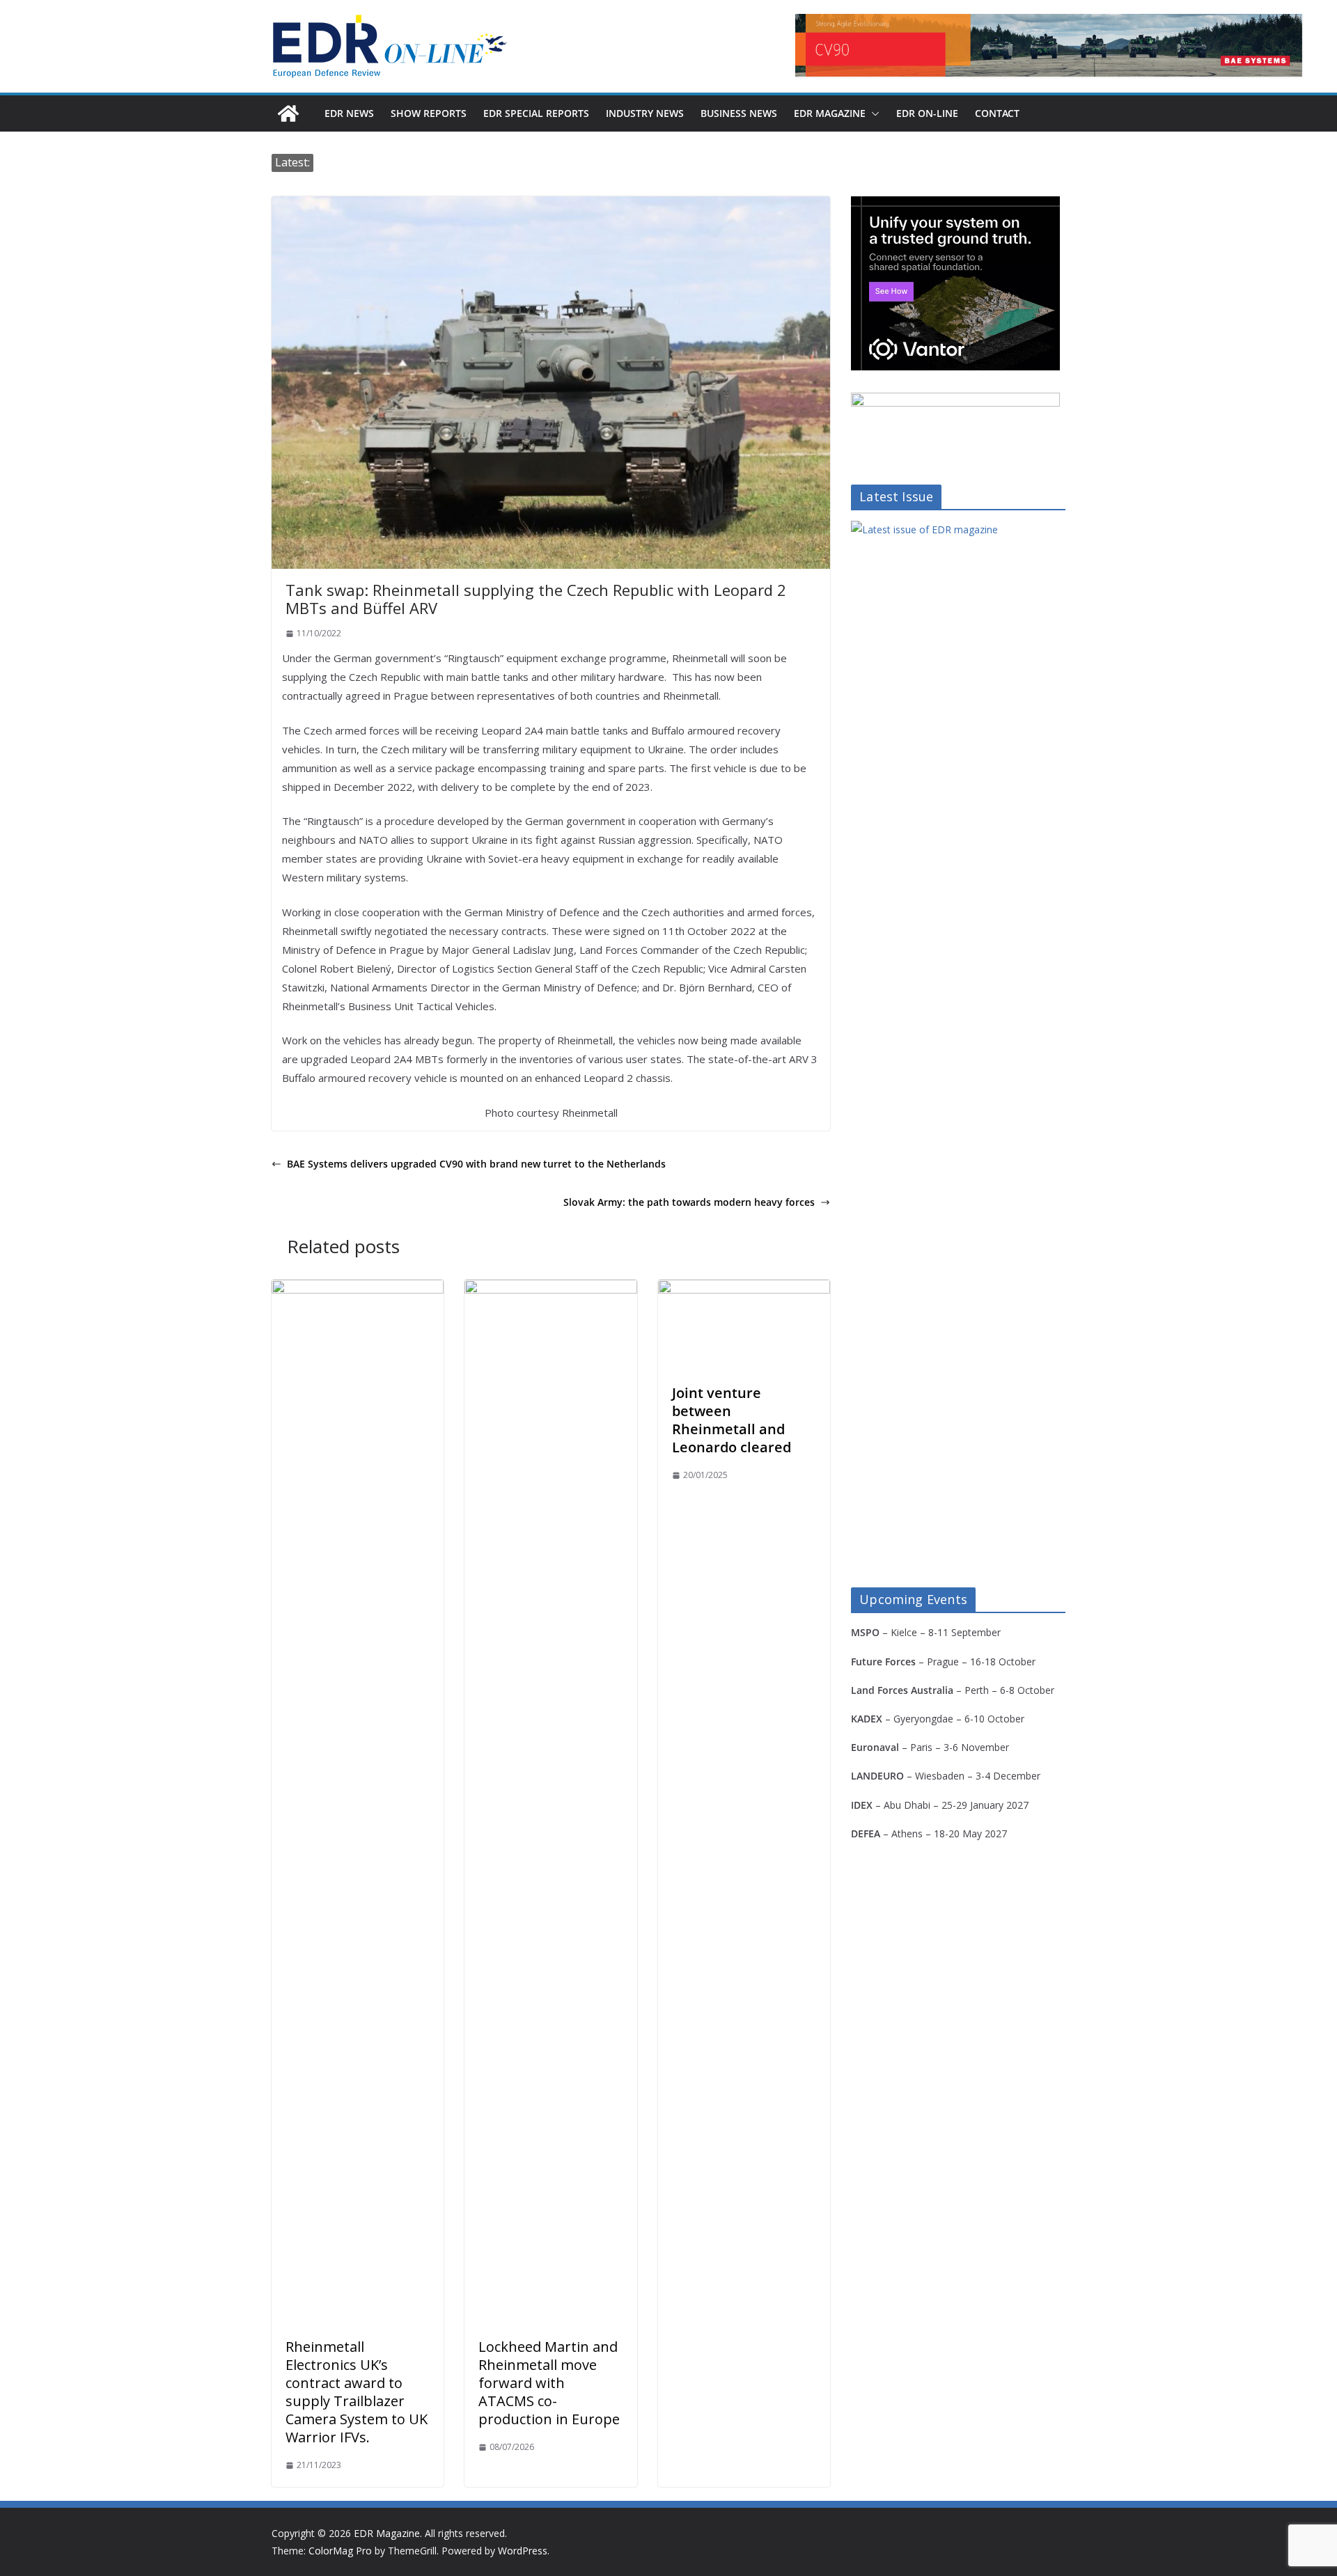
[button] (873, 113)
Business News (739, 113)
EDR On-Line (927, 113)
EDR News (349, 113)
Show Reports (429, 113)
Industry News (645, 113)
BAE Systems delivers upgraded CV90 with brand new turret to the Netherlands (476, 1164)
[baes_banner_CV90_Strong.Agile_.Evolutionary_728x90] (1049, 45)
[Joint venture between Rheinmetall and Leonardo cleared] (744, 1289)
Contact (997, 113)
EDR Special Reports (536, 113)
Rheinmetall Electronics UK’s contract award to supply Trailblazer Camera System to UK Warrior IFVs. (357, 2392)
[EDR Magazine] (288, 113)
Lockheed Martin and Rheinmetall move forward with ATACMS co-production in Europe (549, 2383)
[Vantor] (955, 205)
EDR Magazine (830, 113)
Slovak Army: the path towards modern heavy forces (689, 1202)
